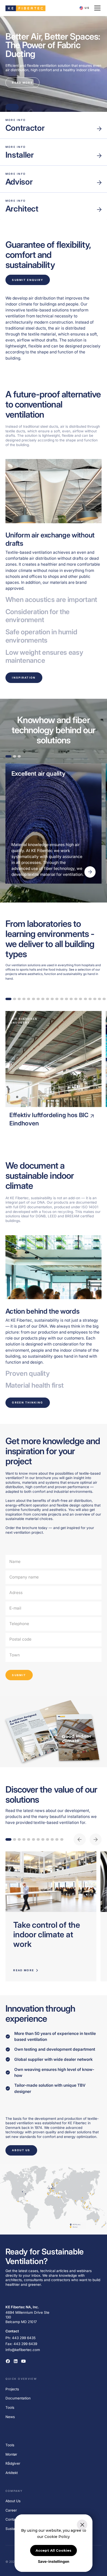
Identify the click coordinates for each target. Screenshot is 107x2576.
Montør (11, 2454)
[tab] (54, 561)
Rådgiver (13, 2463)
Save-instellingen (54, 2561)
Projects (12, 2389)
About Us (13, 2501)
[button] (85, 8)
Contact (12, 2519)
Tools (10, 2407)
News (10, 2417)
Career (11, 2510)
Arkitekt (12, 2473)
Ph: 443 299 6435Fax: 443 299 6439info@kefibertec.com (23, 2344)
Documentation (18, 2398)
